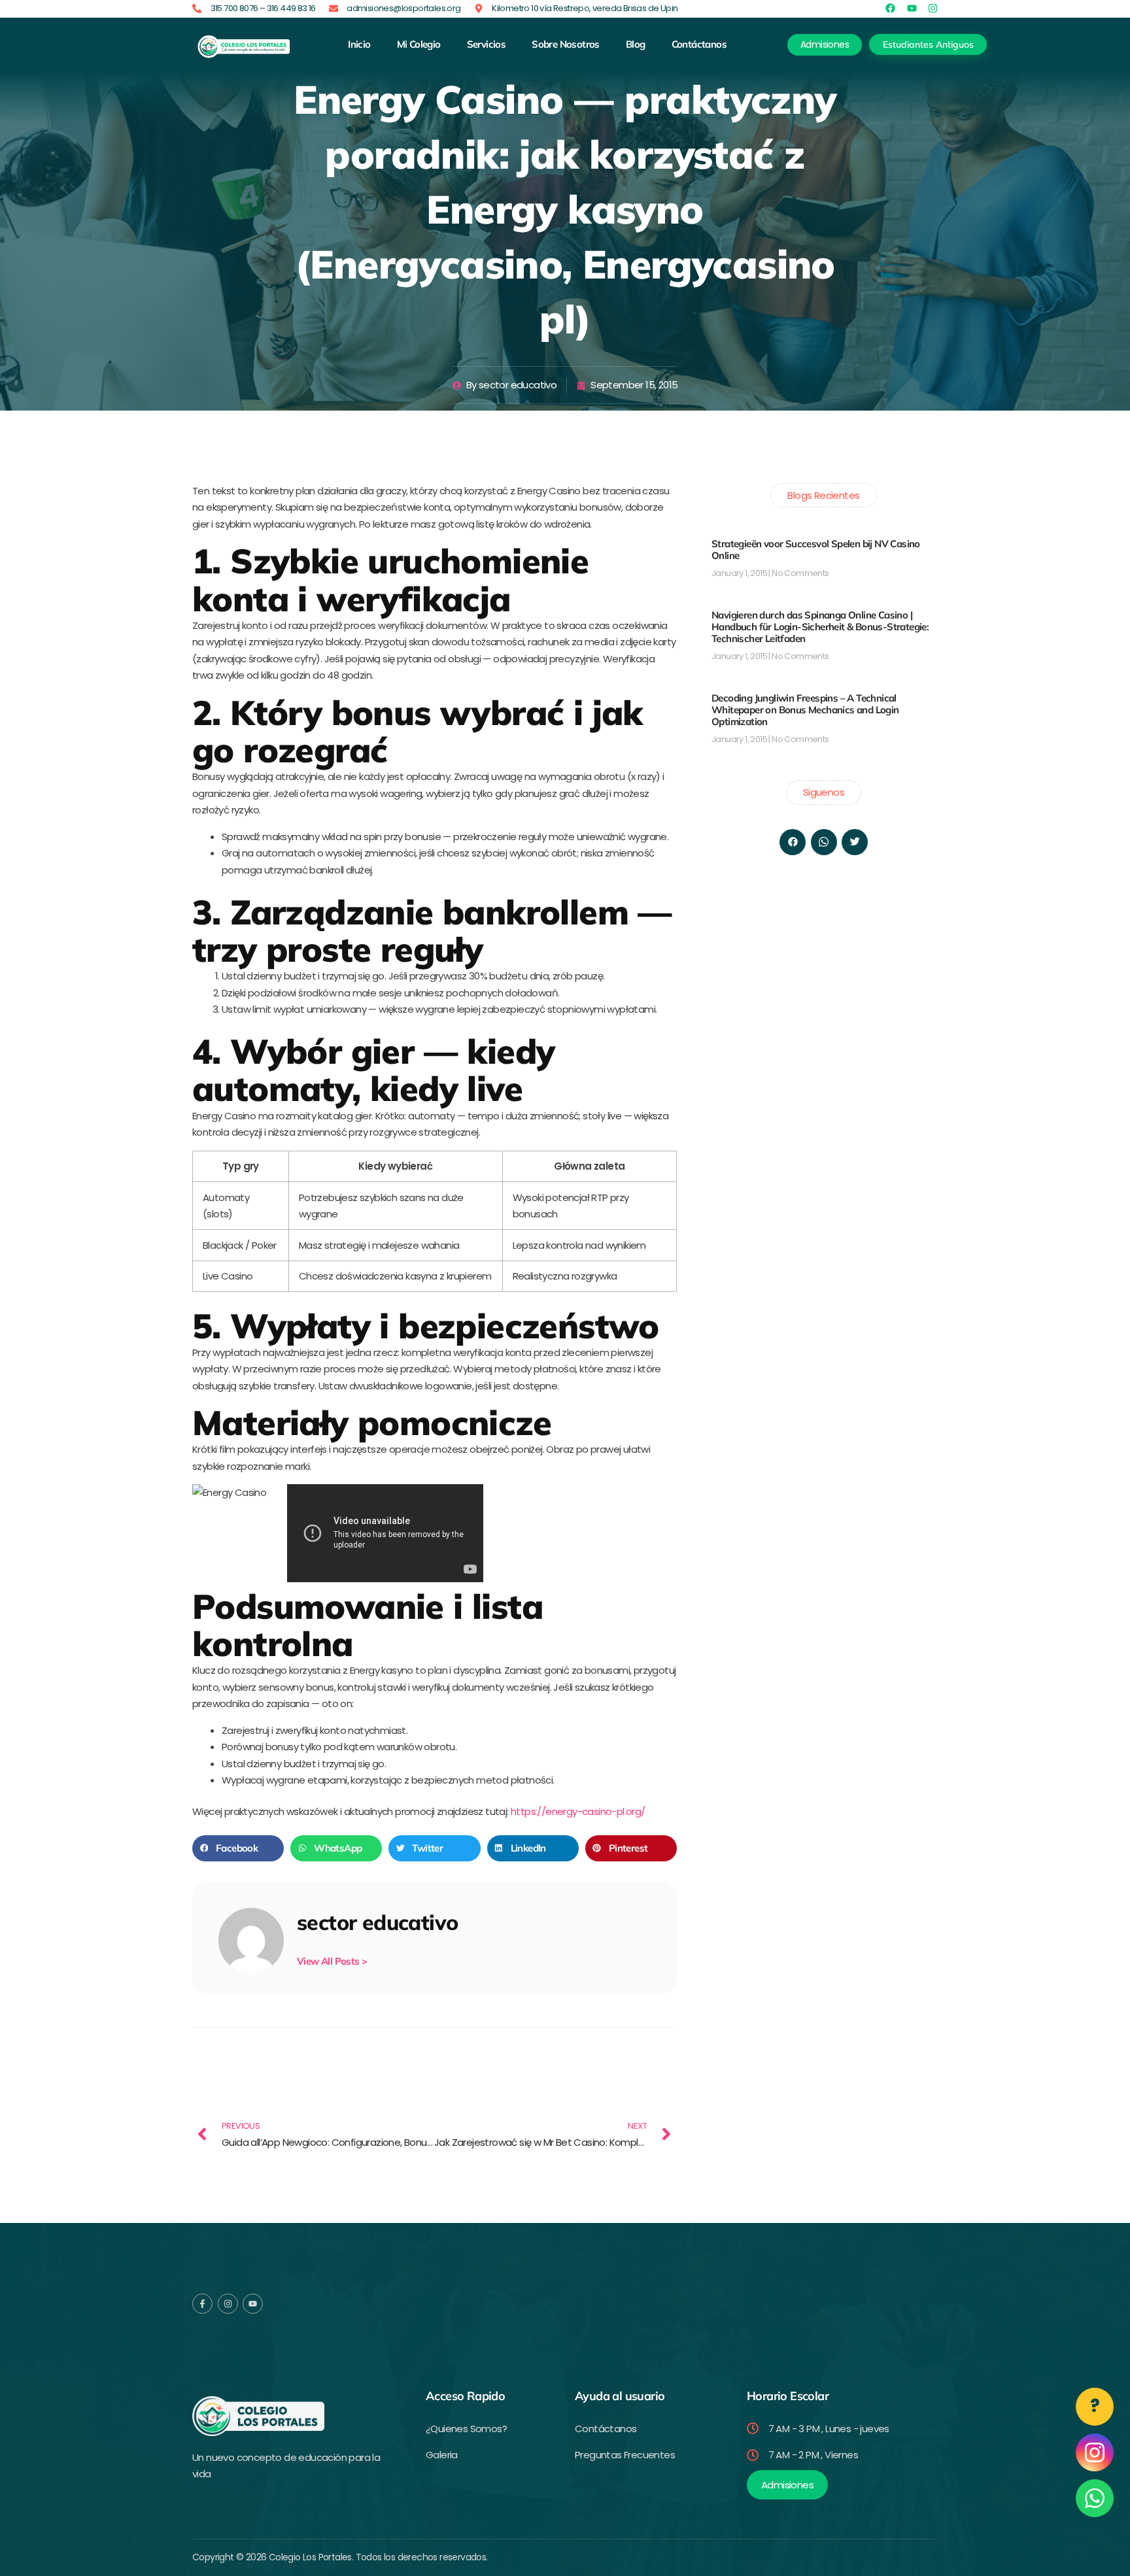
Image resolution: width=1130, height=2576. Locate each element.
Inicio (359, 44)
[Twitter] (855, 842)
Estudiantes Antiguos (928, 44)
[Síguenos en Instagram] (1095, 2452)
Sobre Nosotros (566, 44)
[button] (238, 1848)
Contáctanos (699, 44)
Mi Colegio (419, 44)
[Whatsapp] (824, 842)
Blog (636, 44)
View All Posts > (332, 1961)
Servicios (487, 44)
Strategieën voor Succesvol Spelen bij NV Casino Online (816, 550)
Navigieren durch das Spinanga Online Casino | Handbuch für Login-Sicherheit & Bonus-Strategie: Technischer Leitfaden (820, 627)
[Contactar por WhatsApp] (1095, 2498)
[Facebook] (793, 842)
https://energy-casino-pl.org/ (578, 1811)
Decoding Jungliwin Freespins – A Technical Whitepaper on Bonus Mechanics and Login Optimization (805, 710)
